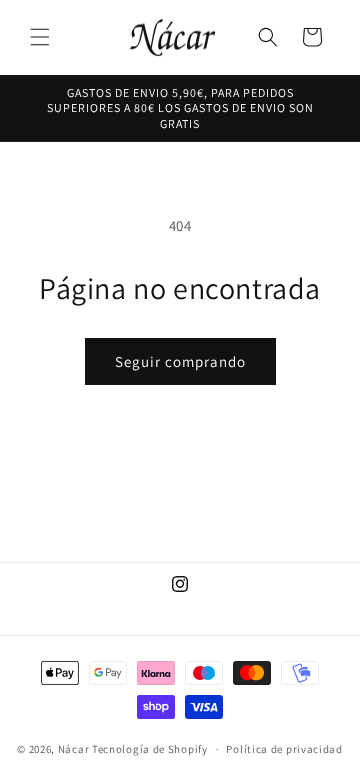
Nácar (75, 749)
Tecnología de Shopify (150, 749)
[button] (40, 37)
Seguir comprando (180, 361)
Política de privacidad (284, 749)
